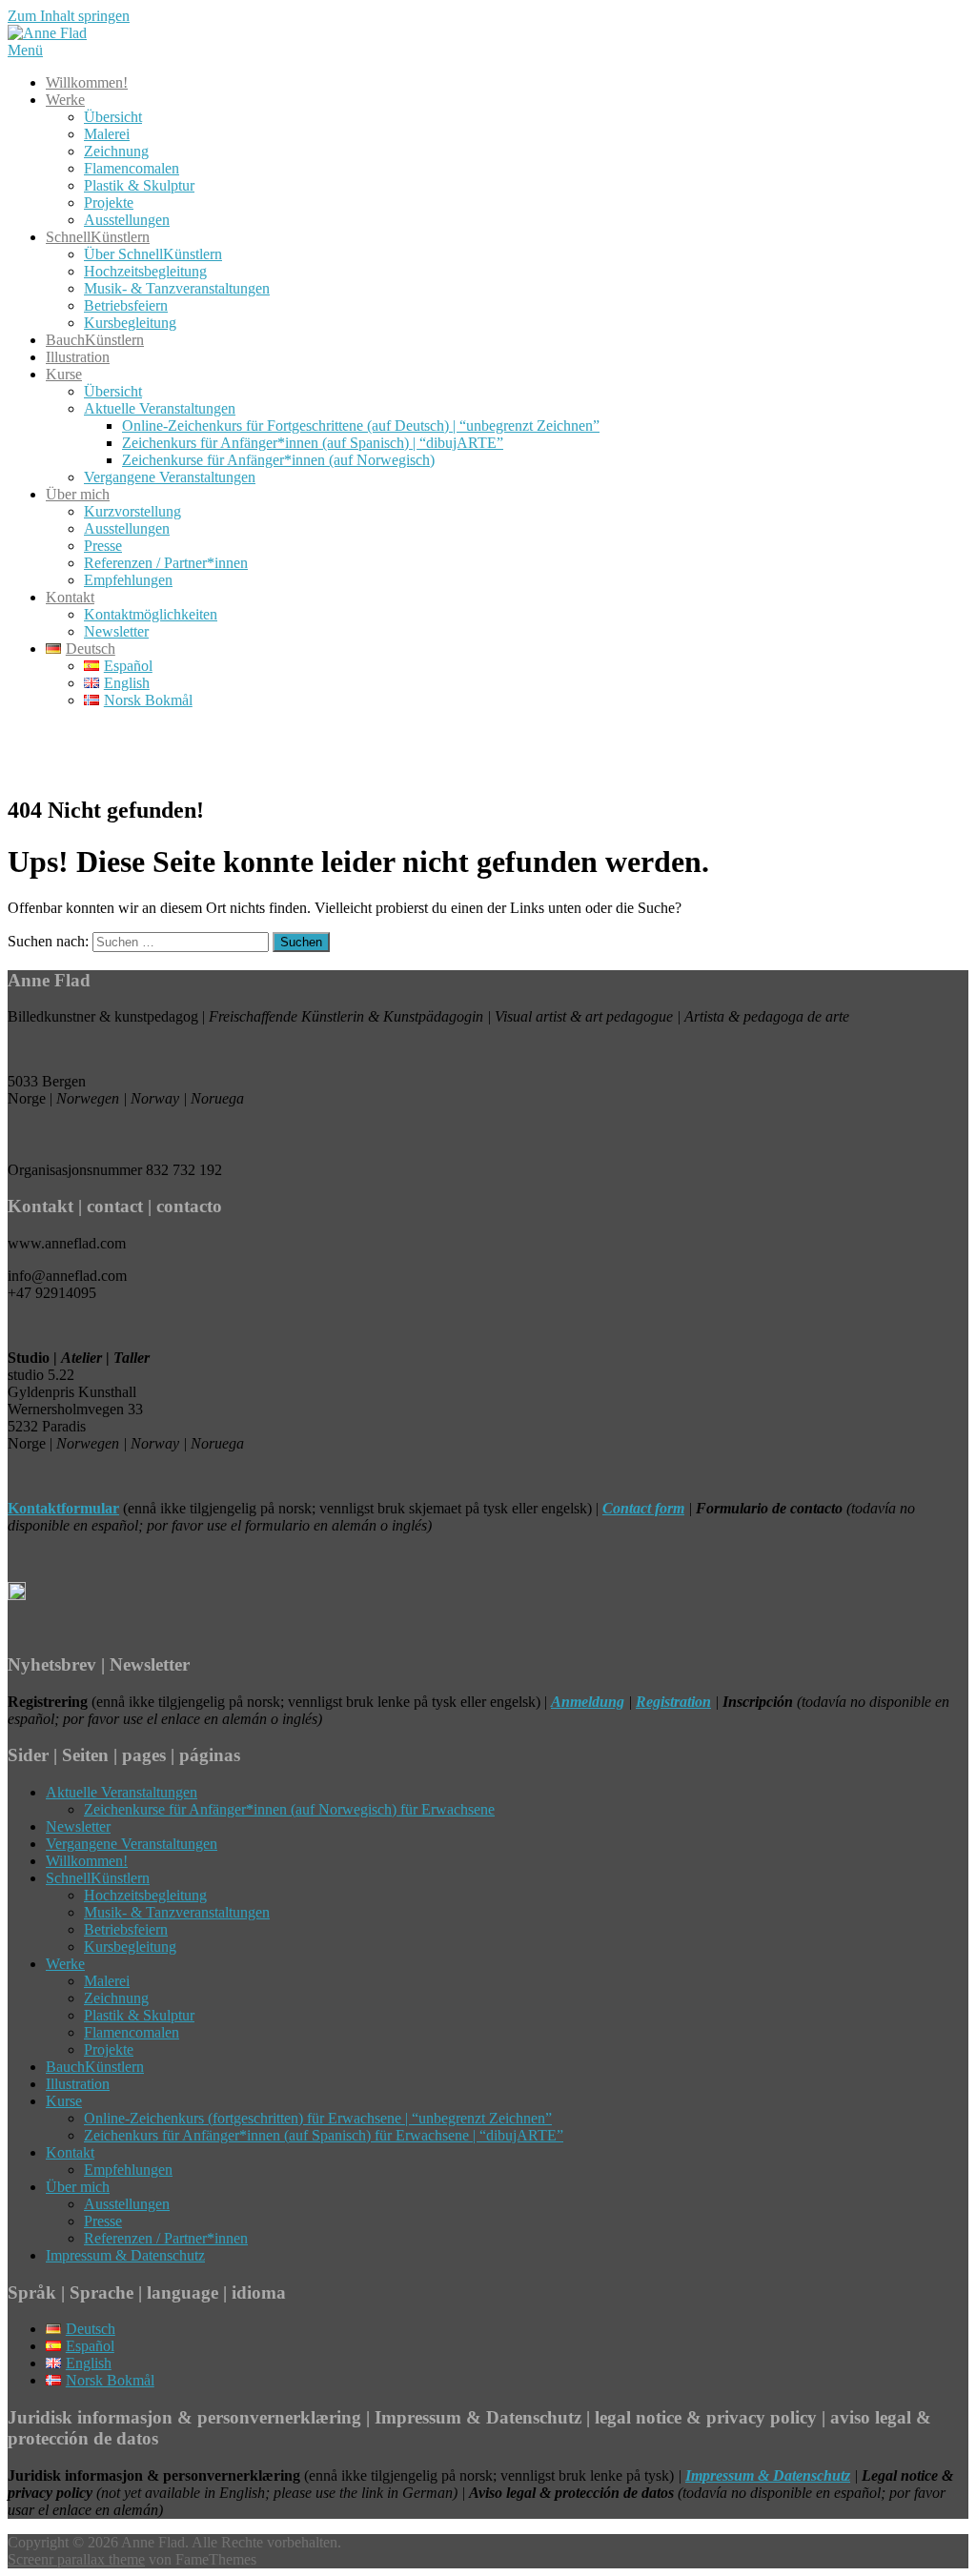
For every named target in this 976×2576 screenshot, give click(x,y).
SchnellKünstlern (98, 237)
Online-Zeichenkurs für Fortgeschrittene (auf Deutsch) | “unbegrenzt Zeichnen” (361, 426)
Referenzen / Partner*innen (166, 563)
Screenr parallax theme (76, 2559)
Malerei (107, 134)
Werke (65, 100)
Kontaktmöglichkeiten (151, 614)
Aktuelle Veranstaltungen (160, 408)
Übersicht (113, 117)
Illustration (78, 357)
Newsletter (116, 631)
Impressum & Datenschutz (125, 2255)
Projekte (109, 203)
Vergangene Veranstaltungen (170, 477)
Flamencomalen (132, 168)
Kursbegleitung (130, 323)
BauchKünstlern (95, 340)
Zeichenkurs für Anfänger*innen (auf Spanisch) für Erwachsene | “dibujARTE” (324, 2135)
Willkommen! (87, 82)
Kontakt (70, 597)
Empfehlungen (128, 580)
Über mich (78, 494)
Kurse (64, 374)
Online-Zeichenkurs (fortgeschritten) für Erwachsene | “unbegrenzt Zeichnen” (318, 2118)
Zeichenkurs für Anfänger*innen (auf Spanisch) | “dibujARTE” (313, 443)
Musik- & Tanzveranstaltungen (177, 288)
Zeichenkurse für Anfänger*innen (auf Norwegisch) (278, 460)
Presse (103, 546)
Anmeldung (588, 1702)
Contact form (643, 1508)
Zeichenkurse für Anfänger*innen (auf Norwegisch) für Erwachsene (289, 1809)
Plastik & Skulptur (139, 185)
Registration (673, 1702)
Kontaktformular (63, 1508)
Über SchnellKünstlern (153, 254)
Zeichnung (116, 151)
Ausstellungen (127, 220)
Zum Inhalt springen (69, 16)
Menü (25, 50)
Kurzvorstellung (132, 511)
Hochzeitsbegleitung (145, 271)
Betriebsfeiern (126, 305)
